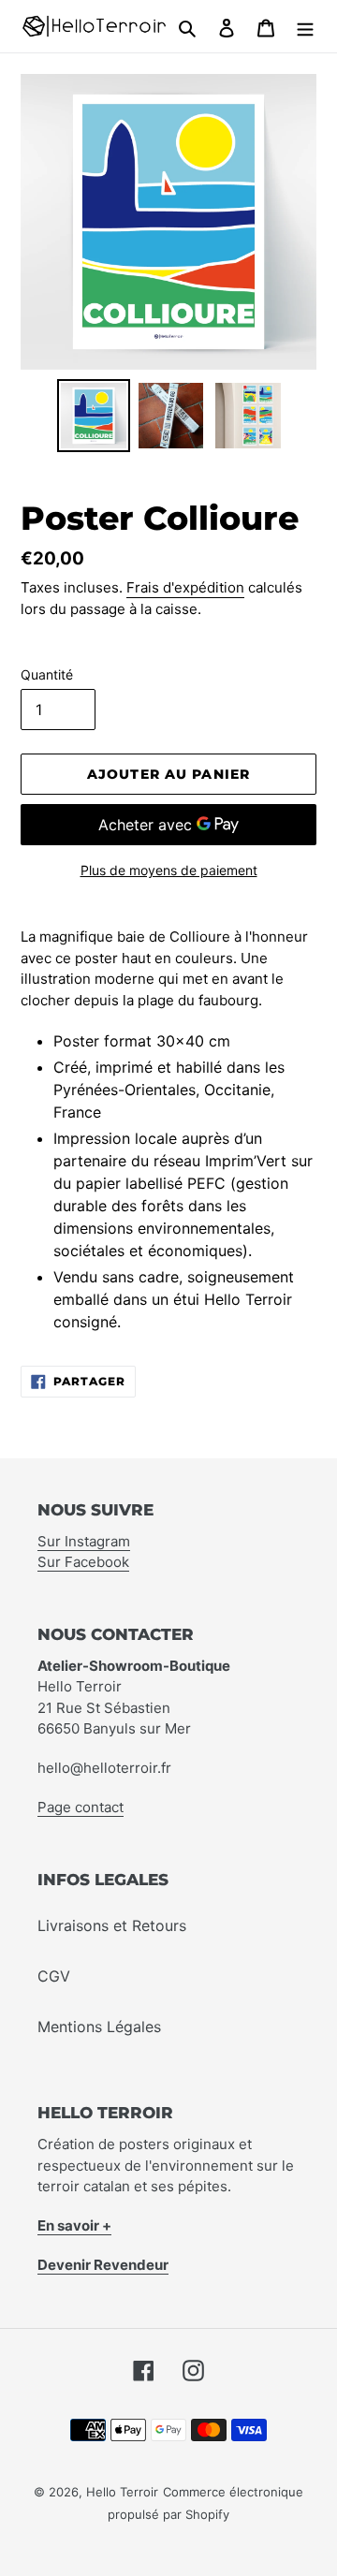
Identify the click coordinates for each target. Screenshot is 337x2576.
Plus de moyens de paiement (169, 870)
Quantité (47, 674)
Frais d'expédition (185, 587)
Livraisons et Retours (112, 1925)
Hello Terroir (122, 2492)
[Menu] (305, 26)
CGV (54, 1976)
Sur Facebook (83, 1562)
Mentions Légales (99, 2027)
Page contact (81, 1807)
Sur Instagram (84, 1541)
